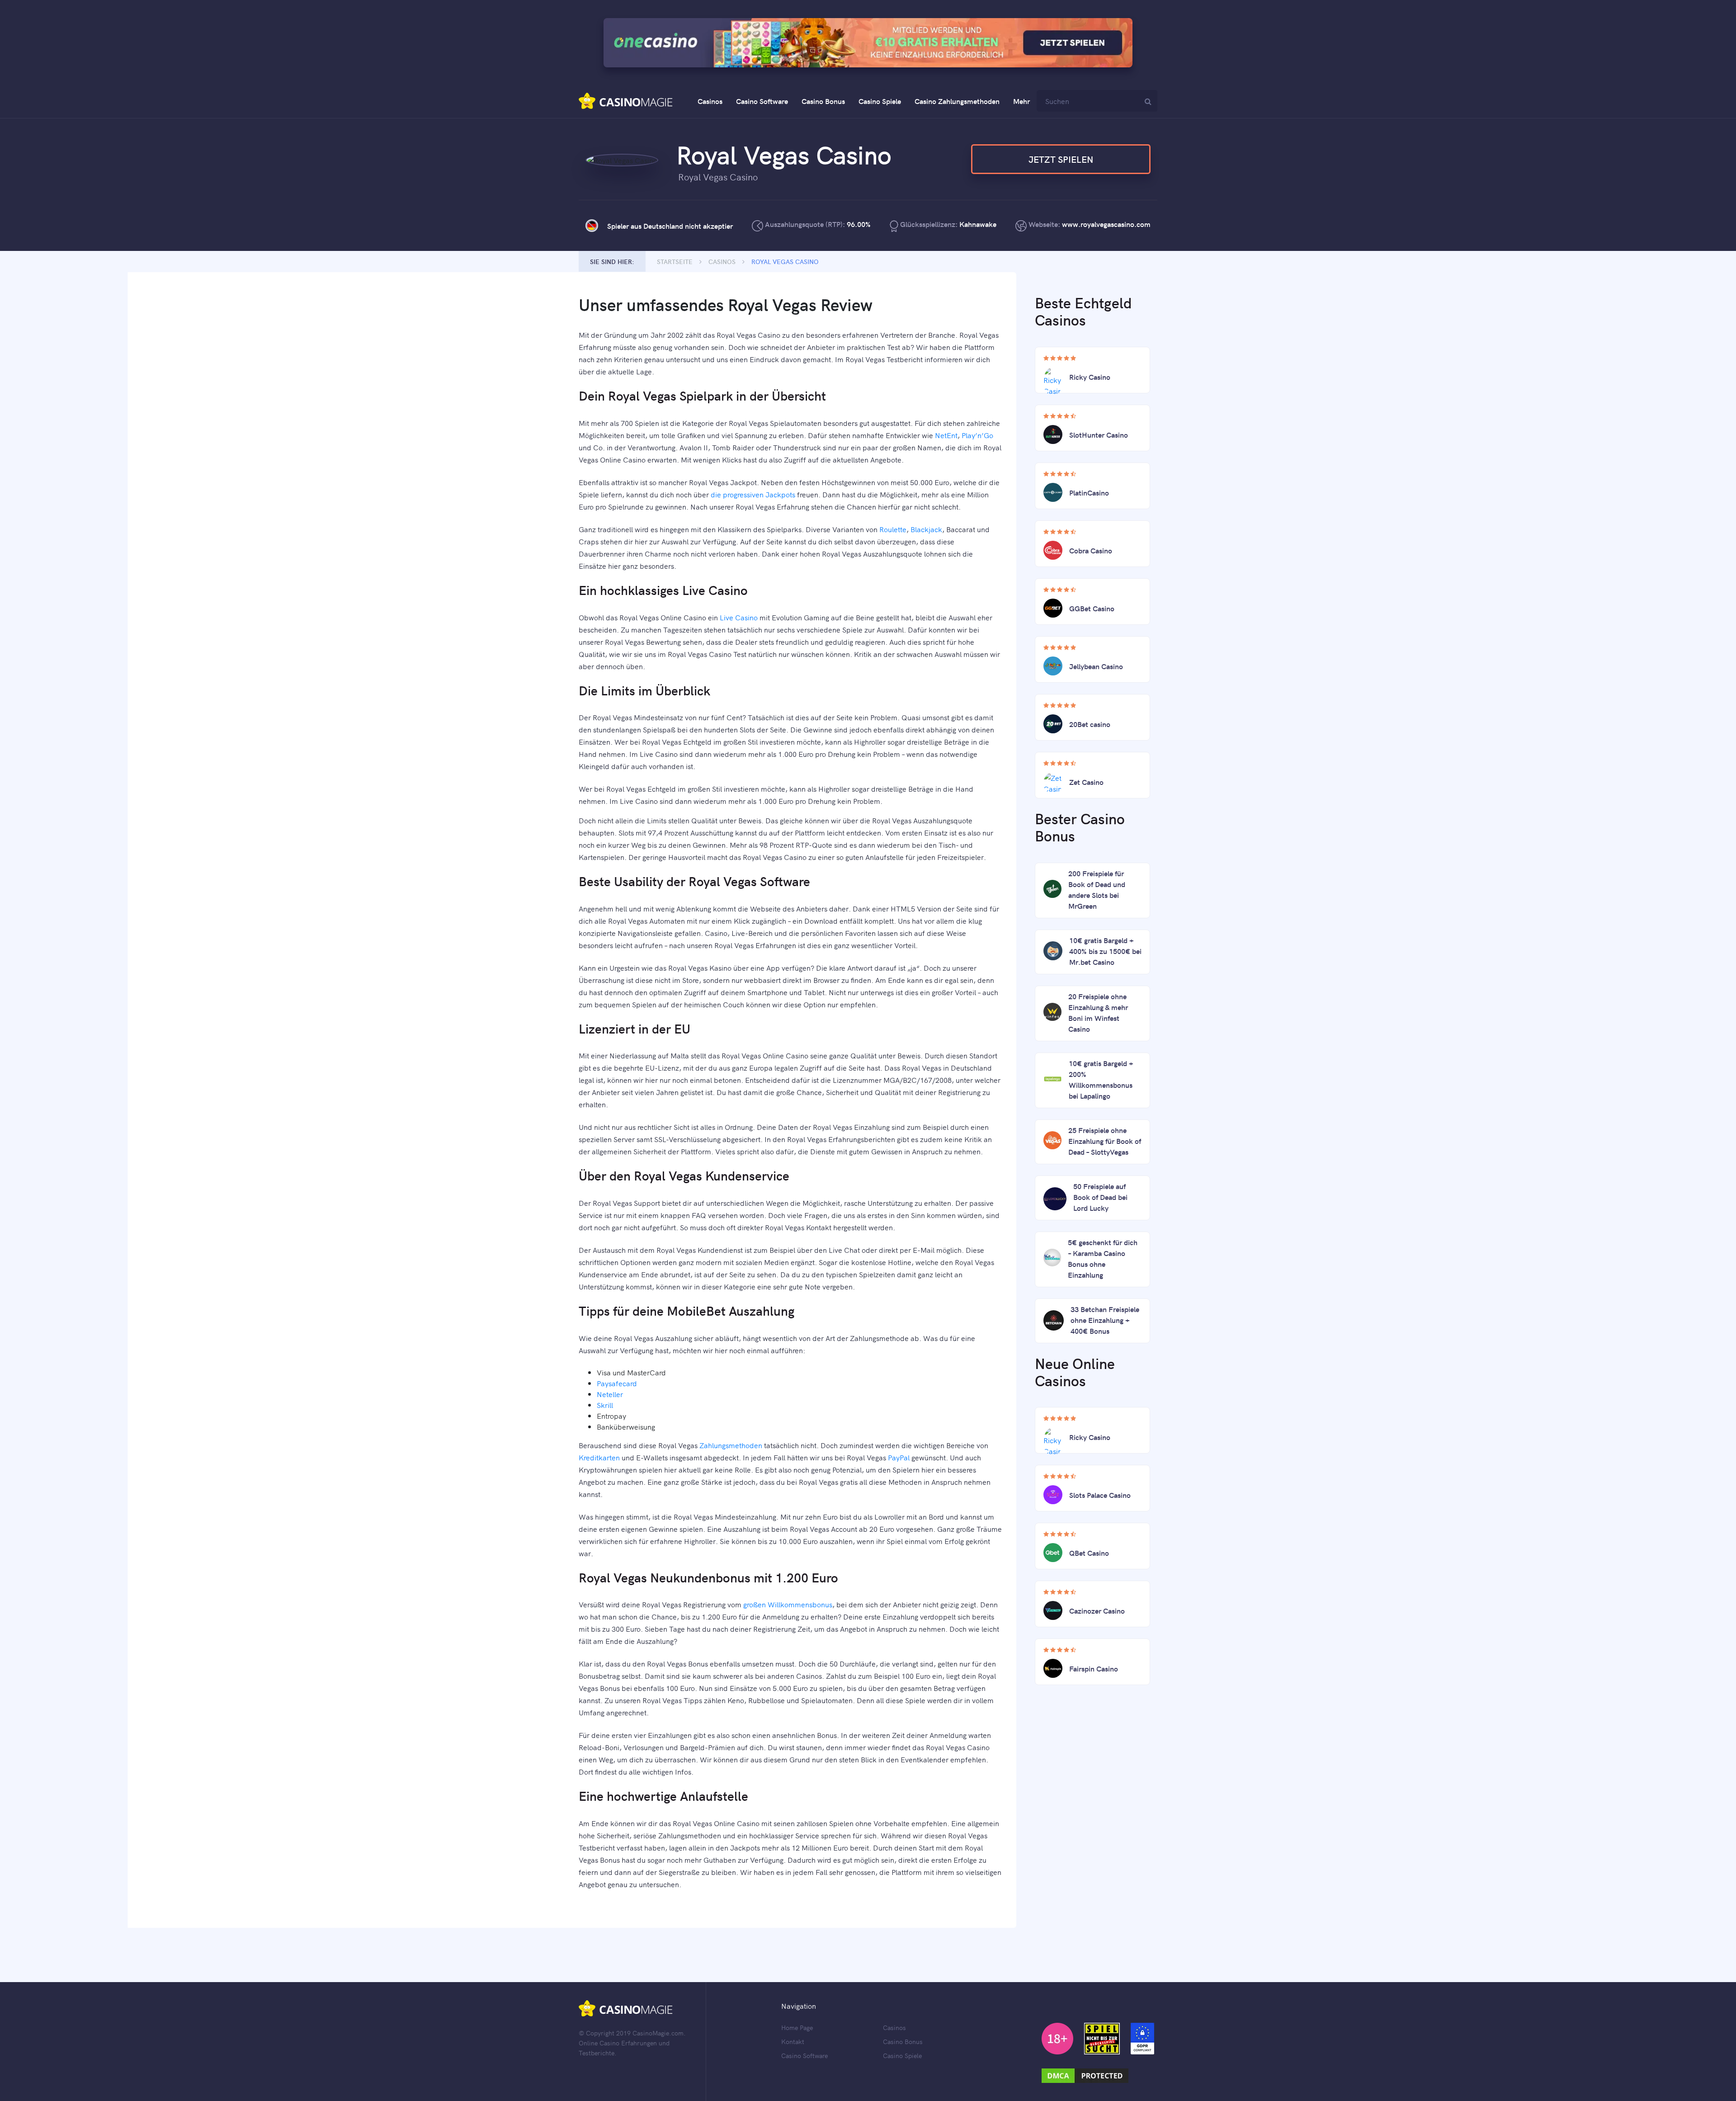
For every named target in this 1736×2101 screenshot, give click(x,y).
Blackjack (926, 529)
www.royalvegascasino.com (1106, 224)
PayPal (899, 1457)
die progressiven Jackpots (753, 494)
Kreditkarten (599, 1457)
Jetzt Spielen (1061, 159)
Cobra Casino (1091, 550)
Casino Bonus (823, 101)
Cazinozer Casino (1097, 1610)
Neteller (610, 1394)
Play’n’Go (977, 435)
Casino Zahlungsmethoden (957, 101)
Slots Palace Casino (1100, 1495)
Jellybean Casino (1096, 666)
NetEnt (946, 435)
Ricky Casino (1090, 377)
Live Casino (739, 617)
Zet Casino (1086, 782)
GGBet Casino (1092, 608)
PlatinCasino (1089, 492)
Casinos (710, 101)
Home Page (797, 2027)
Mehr (1021, 101)
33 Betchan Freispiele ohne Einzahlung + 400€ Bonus (1105, 1320)
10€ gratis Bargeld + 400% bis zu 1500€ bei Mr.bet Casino (1105, 951)
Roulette (893, 529)
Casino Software (762, 101)
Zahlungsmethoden (731, 1445)
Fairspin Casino (1094, 1668)
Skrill (605, 1405)
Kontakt (793, 2041)
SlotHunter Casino (1099, 434)
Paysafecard (617, 1383)
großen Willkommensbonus (788, 1604)
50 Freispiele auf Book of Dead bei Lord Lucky (1100, 1197)
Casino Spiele (880, 101)
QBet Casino (1089, 1553)
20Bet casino (1090, 724)
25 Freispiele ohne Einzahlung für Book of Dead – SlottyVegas (1105, 1141)
